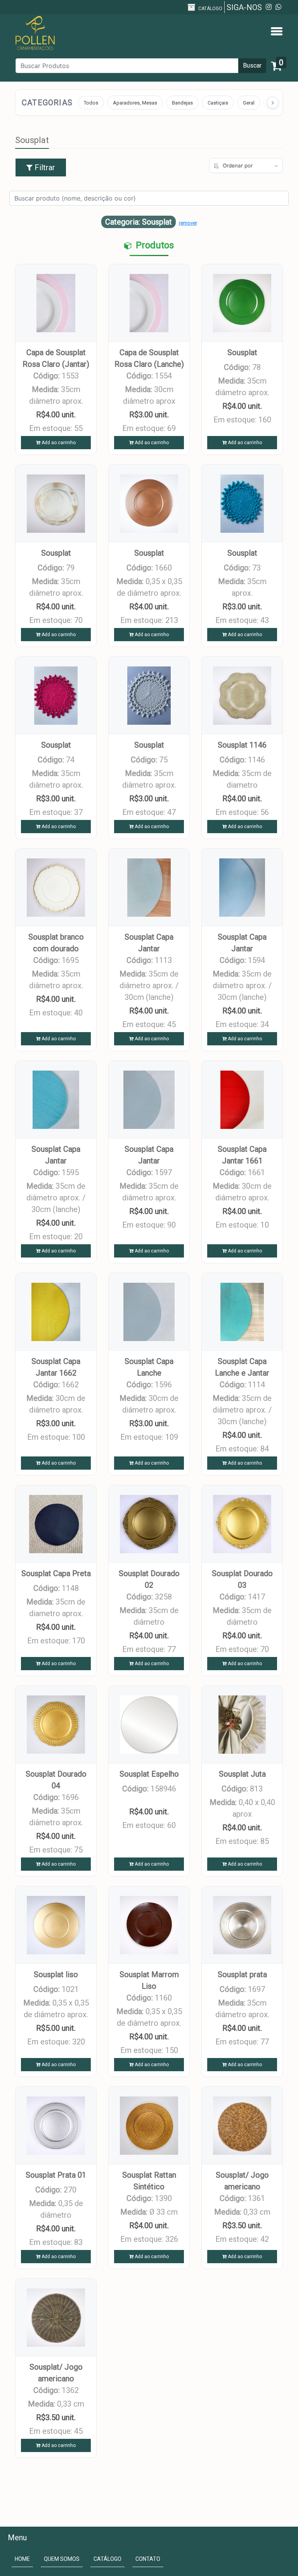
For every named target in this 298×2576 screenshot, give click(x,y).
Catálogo (210, 9)
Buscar (252, 65)
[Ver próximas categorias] (273, 103)
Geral (249, 103)
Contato (148, 2559)
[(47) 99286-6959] (278, 7)
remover (188, 223)
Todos (91, 103)
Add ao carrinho (58, 443)
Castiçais (218, 103)
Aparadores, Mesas (135, 103)
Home (24, 2560)
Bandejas (182, 103)
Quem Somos (62, 2559)
